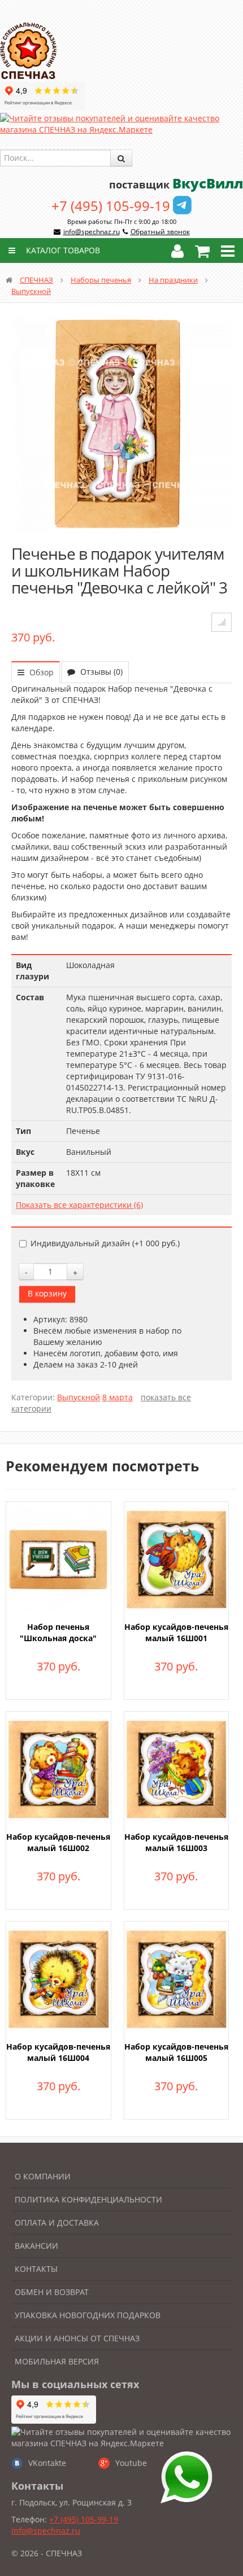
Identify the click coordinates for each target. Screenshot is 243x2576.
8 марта (118, 1397)
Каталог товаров (62, 250)
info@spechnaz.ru (92, 232)
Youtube (131, 2463)
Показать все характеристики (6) (79, 1205)
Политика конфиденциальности (88, 2199)
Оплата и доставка (57, 2223)
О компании (43, 2176)
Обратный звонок (160, 232)
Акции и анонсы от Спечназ (77, 2338)
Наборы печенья (101, 280)
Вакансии (36, 2246)
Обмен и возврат (52, 2292)
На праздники (173, 280)
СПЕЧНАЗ (36, 280)
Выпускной (31, 291)
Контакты (36, 2269)
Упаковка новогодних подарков (88, 2315)
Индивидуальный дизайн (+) (105, 1243)
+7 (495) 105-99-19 (111, 206)
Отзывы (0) (100, 672)
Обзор (40, 672)
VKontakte (47, 2463)
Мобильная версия (57, 2361)
